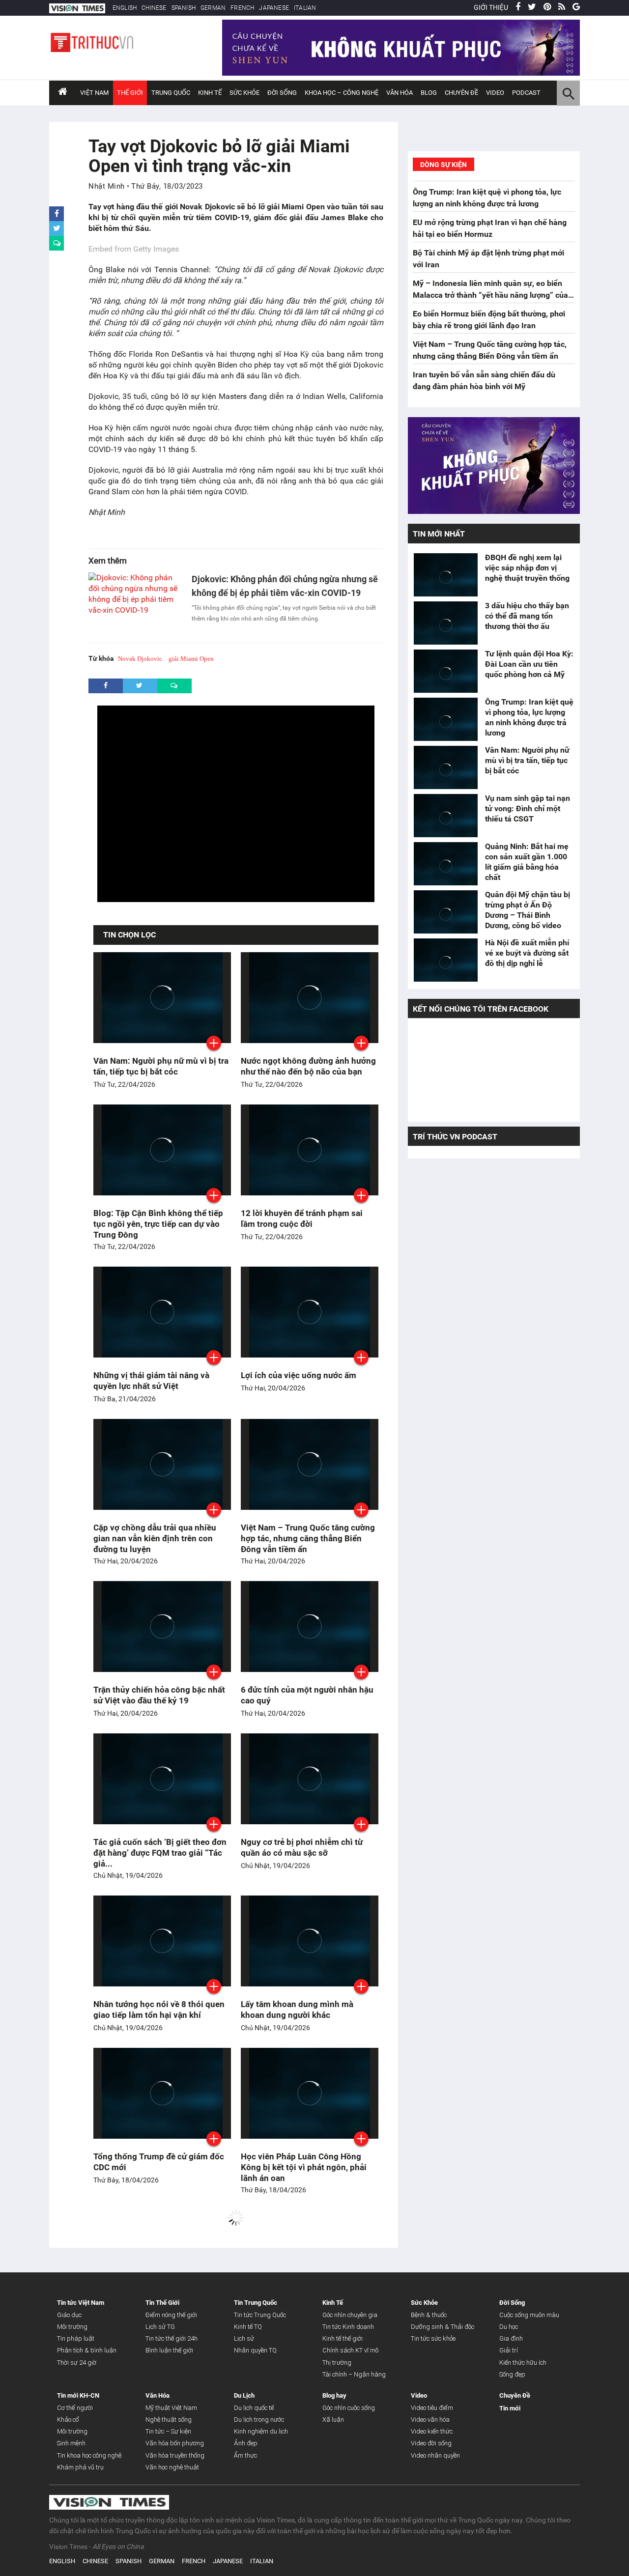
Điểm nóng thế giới (171, 2315)
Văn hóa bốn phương (175, 2443)
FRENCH (242, 8)
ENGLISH (125, 8)
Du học (509, 2327)
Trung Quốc (171, 93)
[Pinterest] (547, 7)
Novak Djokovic (140, 659)
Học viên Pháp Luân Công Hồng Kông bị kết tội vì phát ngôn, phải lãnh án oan (304, 2167)
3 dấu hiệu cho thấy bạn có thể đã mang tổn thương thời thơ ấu (527, 616)
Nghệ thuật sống (169, 2420)
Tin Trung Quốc (256, 2303)
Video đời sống (431, 2443)
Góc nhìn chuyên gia (350, 2315)
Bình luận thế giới (169, 2350)
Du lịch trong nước (259, 2420)
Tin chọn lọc (129, 935)
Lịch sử (244, 2338)
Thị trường (337, 2363)
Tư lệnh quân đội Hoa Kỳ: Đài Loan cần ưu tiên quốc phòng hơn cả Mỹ (529, 664)
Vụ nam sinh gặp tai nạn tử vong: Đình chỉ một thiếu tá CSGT (528, 808)
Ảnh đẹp (246, 2443)
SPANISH (184, 8)
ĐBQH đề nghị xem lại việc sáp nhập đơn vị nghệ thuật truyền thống (528, 568)
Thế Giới (130, 93)
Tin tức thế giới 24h (172, 2338)
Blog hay (334, 2395)
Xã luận (333, 2420)
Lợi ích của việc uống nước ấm (299, 1375)
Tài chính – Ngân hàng (354, 2374)
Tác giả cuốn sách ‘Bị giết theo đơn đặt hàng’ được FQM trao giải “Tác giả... (160, 1853)
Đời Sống (282, 93)
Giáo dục (69, 2315)
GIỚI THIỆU (491, 7)
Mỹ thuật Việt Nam (171, 2408)
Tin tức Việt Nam (81, 2303)
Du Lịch (244, 2395)
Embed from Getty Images (134, 249)
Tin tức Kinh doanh (348, 2327)
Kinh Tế (210, 93)
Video (495, 93)
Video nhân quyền (435, 2455)
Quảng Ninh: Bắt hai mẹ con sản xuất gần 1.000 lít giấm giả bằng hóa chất (527, 862)
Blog (429, 93)
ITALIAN (305, 8)
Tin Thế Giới (162, 2303)
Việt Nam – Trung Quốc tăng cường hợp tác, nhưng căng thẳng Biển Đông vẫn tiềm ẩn (308, 1538)
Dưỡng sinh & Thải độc (443, 2327)
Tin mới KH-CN (78, 2395)
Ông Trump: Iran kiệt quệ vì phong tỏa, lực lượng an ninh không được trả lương (529, 717)
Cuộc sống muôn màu (529, 2315)
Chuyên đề (461, 93)
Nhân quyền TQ (255, 2350)
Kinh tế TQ (248, 2327)
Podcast (526, 93)
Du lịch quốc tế (254, 2408)
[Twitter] (532, 7)
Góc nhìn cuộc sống (349, 2408)
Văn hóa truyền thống (175, 2455)
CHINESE (154, 8)
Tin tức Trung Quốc (260, 2315)
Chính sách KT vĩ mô (350, 2350)
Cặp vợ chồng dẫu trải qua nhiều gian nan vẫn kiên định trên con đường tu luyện (155, 1538)
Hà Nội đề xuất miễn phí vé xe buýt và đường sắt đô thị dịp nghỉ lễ (527, 953)
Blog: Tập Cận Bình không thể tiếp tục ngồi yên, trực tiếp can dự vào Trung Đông (158, 1224)
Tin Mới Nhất (439, 534)
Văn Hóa (400, 93)
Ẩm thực (245, 2455)
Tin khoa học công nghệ (89, 2455)
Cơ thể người (75, 2408)
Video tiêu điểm (432, 2408)
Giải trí (509, 2350)
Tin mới (510, 2408)
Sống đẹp (512, 2374)
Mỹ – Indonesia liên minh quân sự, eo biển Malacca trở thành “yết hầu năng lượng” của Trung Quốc (490, 295)
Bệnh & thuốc (429, 2315)
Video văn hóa (430, 2420)
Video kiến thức (432, 2431)
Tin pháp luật (76, 2338)
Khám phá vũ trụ (80, 2467)
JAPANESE (274, 8)
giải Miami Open (191, 659)
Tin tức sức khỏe (433, 2338)
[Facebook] (518, 7)
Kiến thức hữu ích (523, 2363)
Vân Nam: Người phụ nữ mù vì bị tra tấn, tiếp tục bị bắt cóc (527, 760)
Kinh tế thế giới (343, 2338)
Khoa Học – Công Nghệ (342, 93)
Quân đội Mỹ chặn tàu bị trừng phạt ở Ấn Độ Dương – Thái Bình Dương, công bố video (528, 910)
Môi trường (72, 2327)
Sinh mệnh (71, 2443)
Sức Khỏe (244, 93)
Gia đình (511, 2338)
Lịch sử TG (160, 2327)
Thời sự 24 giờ (77, 2363)
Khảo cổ (68, 2420)
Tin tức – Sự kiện (168, 2431)
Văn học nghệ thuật (172, 2467)
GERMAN (213, 8)
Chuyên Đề (515, 2395)
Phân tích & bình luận (87, 2350)
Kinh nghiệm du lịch (261, 2431)
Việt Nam (94, 93)
